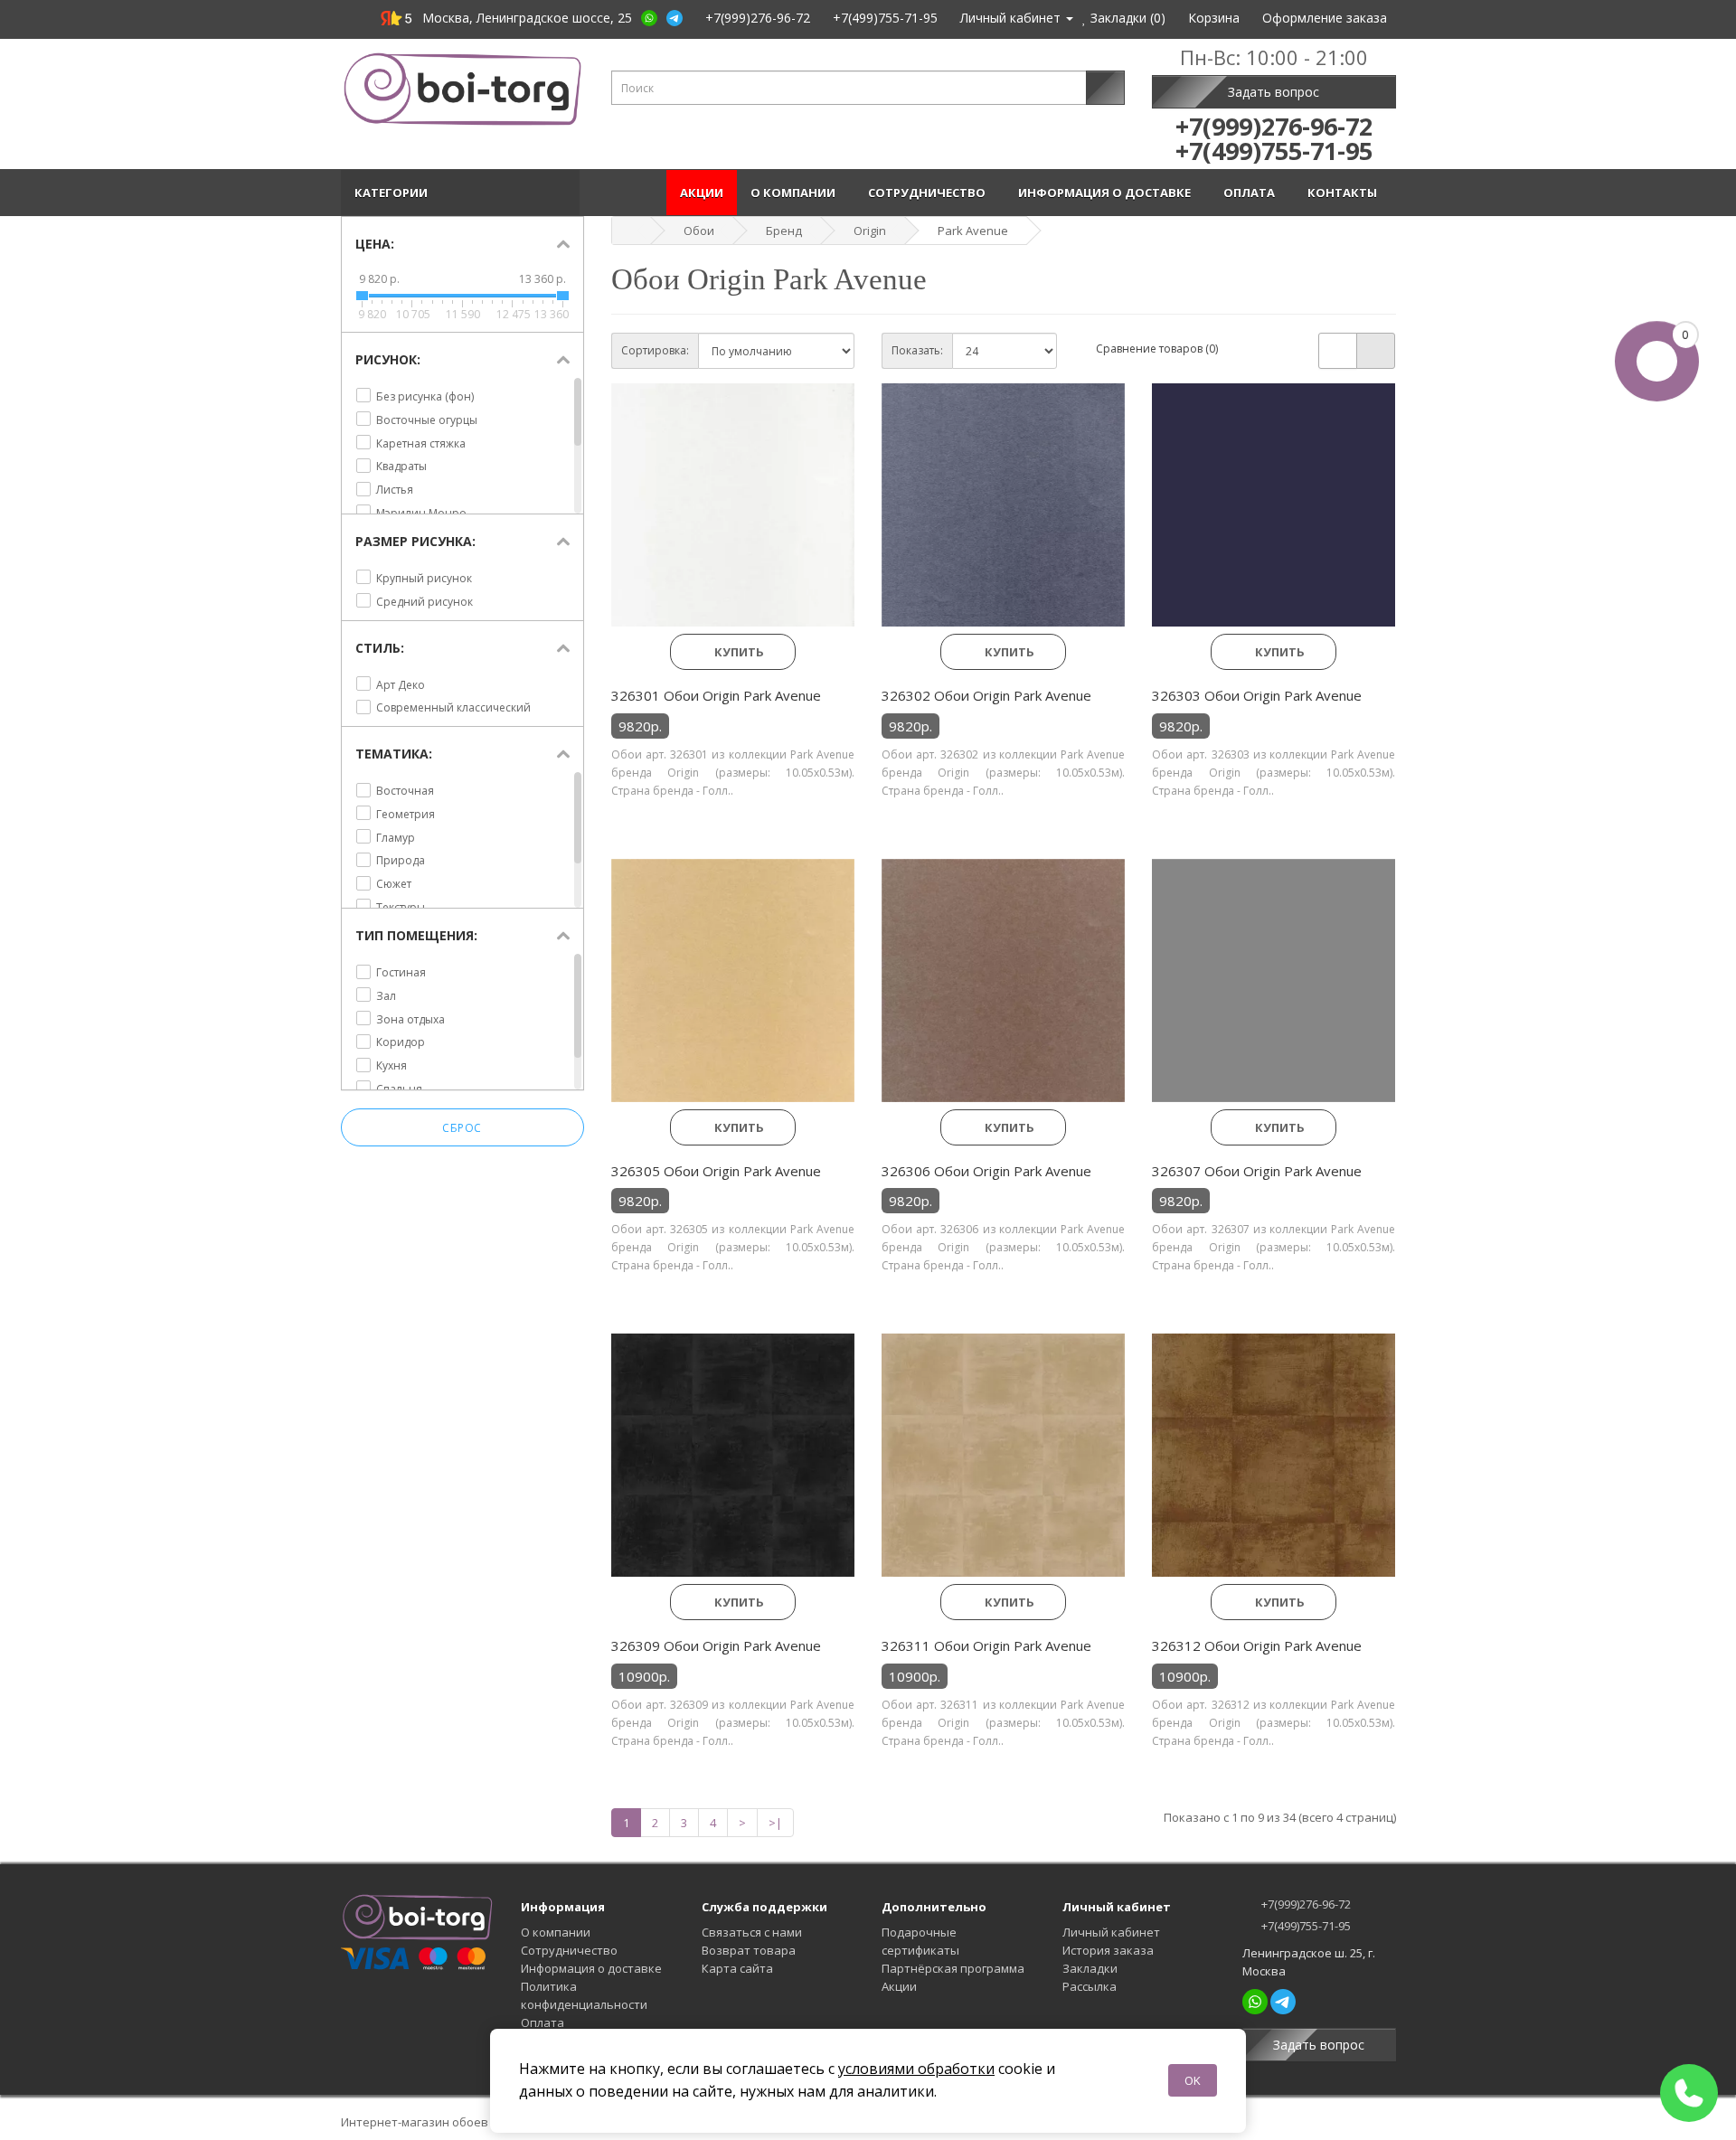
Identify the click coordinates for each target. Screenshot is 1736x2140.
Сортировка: (655, 350)
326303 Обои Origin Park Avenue (1257, 695)
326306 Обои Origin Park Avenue (986, 1171)
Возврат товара (749, 1950)
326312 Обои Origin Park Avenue (1257, 1645)
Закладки (1090, 1968)
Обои (699, 231)
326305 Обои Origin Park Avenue (716, 1171)
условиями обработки (916, 2069)
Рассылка (1090, 1986)
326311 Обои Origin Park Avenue (986, 1645)
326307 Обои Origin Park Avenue (1257, 1171)
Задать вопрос (1274, 92)
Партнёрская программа (953, 1968)
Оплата (1252, 193)
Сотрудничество (929, 193)
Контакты (1345, 193)
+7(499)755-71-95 (1305, 1926)
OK (1193, 2080)
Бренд (784, 231)
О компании (796, 193)
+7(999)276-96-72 (1305, 1904)
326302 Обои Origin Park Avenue (986, 695)
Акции (702, 193)
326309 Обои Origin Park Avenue (716, 1645)
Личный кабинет (1111, 1932)
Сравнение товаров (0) (1157, 349)
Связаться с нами (752, 1932)
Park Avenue (973, 231)
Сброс (462, 1128)
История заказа (1108, 1950)
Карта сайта (737, 1968)
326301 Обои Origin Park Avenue (716, 695)
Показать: (917, 350)
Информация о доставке (1107, 193)
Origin (870, 231)
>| (775, 1823)
